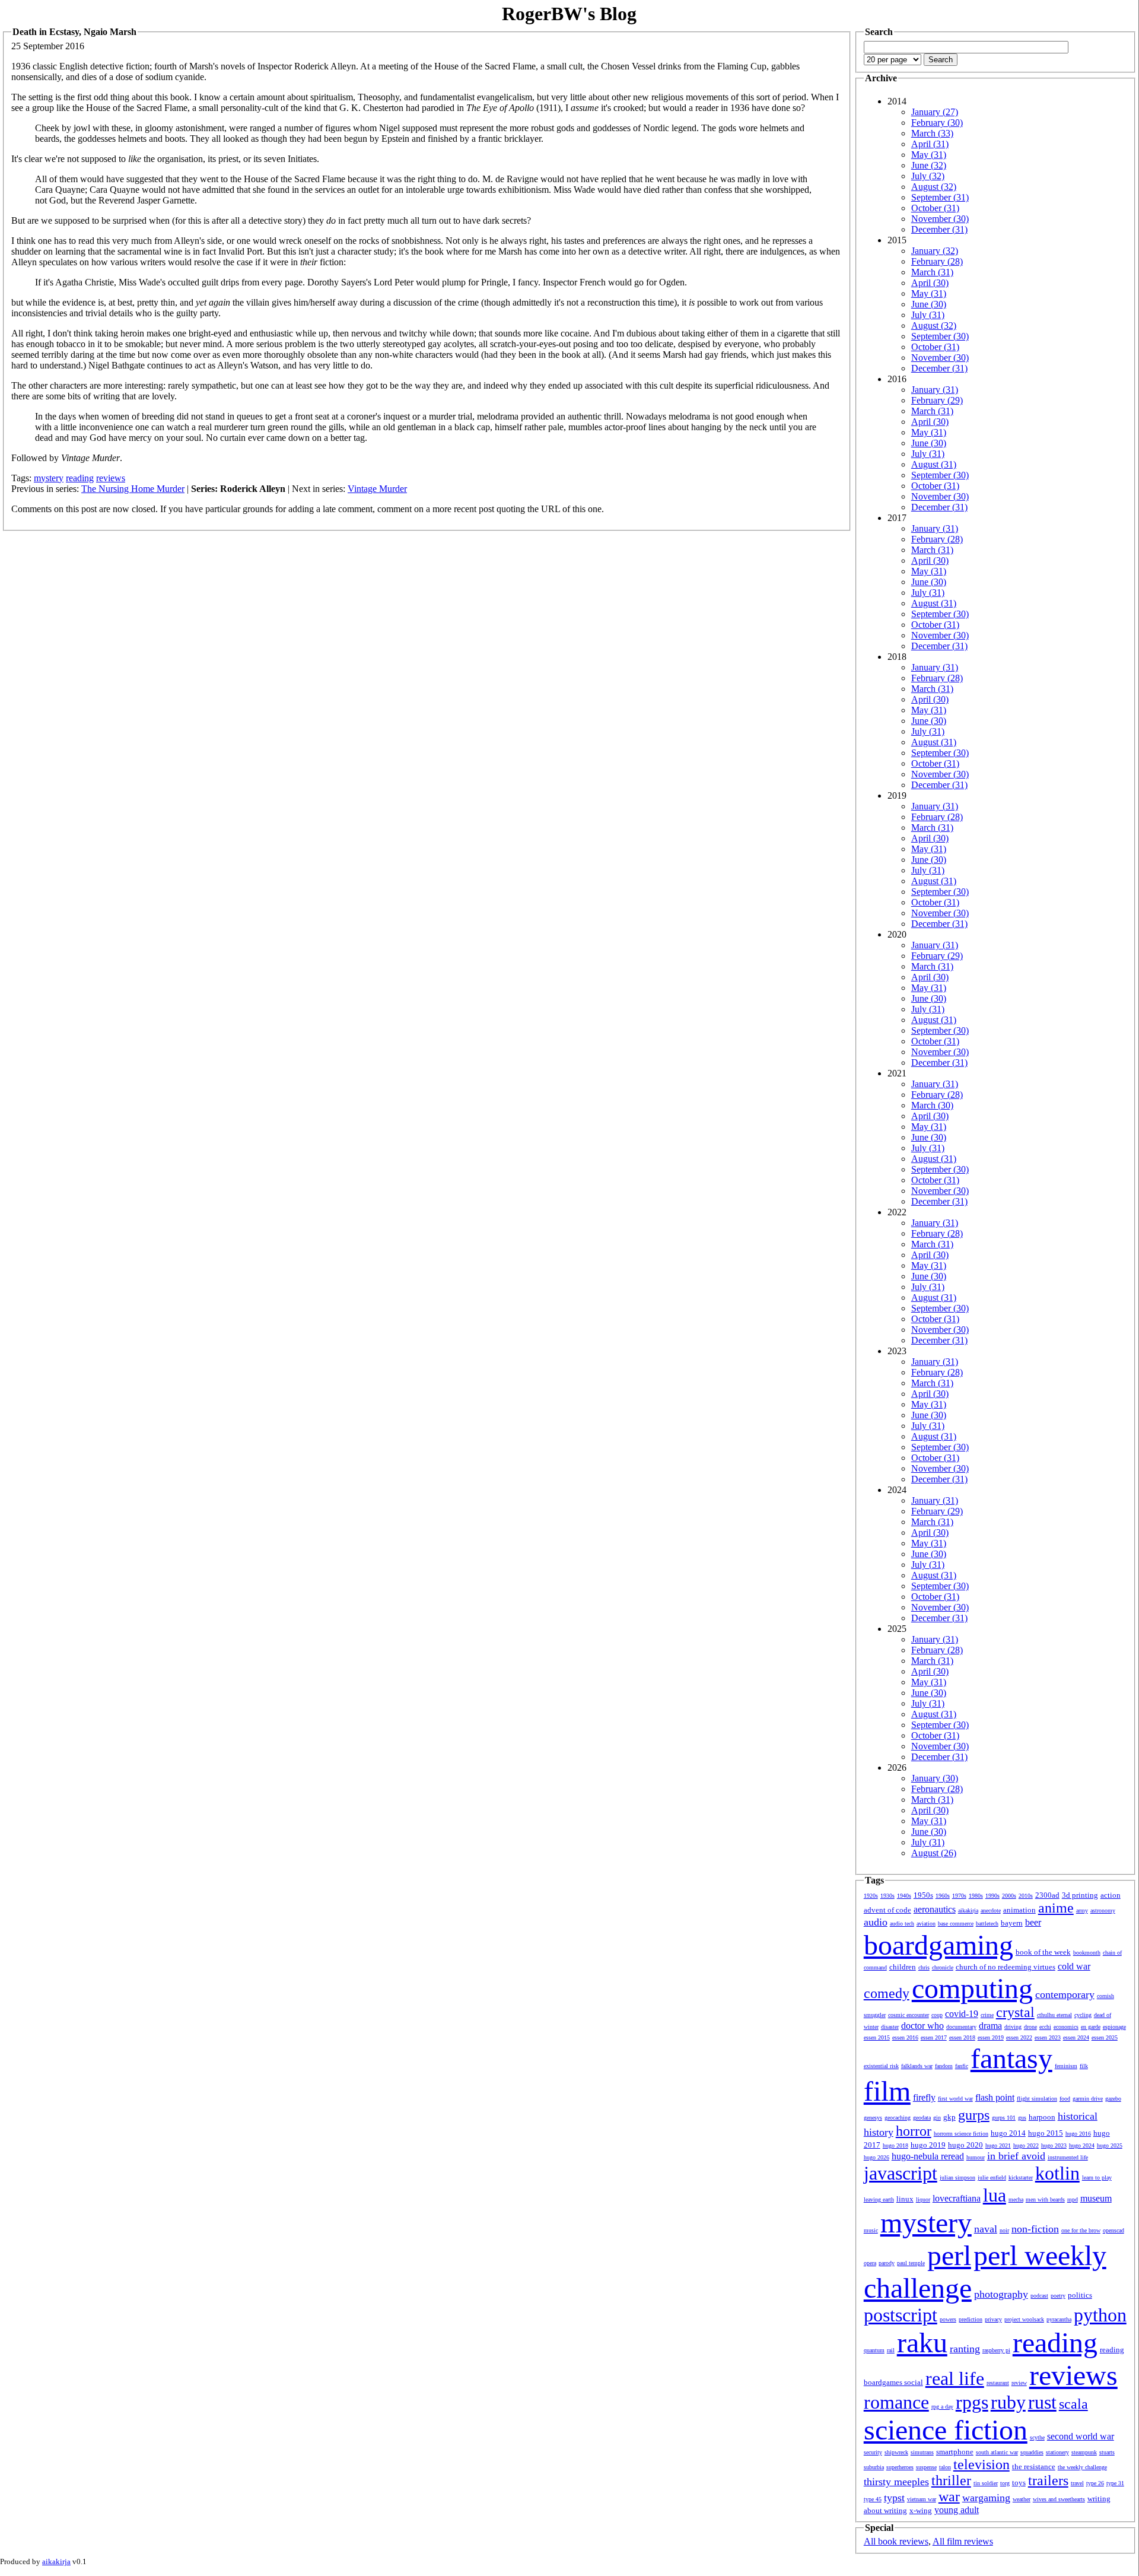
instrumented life (1068, 2157)
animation (1019, 1910)
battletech (987, 1924)
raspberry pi (996, 2350)
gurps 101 (1004, 2118)
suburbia (874, 2467)
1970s (959, 1896)
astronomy (1103, 1910)
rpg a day (942, 2407)
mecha (1016, 2199)
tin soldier (986, 2483)
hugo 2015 (1046, 2133)
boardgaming (938, 1945)
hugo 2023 (1054, 2145)
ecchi (1045, 2027)
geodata (922, 2118)
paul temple (911, 2263)
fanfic (962, 2066)
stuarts (1107, 2452)
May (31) (929, 155)
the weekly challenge (1082, 2467)
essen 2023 (1048, 2037)
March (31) (932, 272)
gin (937, 2118)
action (1111, 1895)
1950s (923, 1895)
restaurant (998, 2383)
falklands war (917, 2066)
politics (1080, 2295)
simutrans (922, 2452)
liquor (923, 2199)
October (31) (935, 208)
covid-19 (962, 2014)
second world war (1081, 2436)
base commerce (956, 1924)
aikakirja (968, 1910)
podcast (1039, 2296)
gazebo (1113, 2099)
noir (1004, 2230)
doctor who (922, 2026)
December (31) (939, 229)
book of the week (1043, 1952)
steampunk (1084, 2452)
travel (1077, 2483)
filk (1084, 2066)
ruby (1008, 2402)
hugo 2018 (895, 2145)
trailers (1048, 2480)
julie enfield (992, 2178)
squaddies (1032, 2452)
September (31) (940, 197)
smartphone (955, 2452)
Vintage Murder (377, 489)
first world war (955, 2099)
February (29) (937, 400)
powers (948, 2319)
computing (972, 1988)
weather (1022, 2499)
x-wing (921, 2510)
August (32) (934, 187)
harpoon (1042, 2117)
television (981, 2464)
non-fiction (1035, 2229)
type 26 (1095, 2483)
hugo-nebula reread (928, 2156)
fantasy (1011, 2058)
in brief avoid (1016, 2156)
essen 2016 (905, 2037)
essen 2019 (991, 2037)
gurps (974, 2115)
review (1019, 2383)
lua (995, 2195)
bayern (1012, 1923)
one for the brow (1081, 2230)
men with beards (1045, 2199)
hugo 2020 (965, 2145)
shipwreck (896, 2452)
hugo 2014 (1008, 2133)
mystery (49, 478)
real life (955, 2378)
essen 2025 (1105, 2037)
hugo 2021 (998, 2145)
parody (887, 2263)
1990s (992, 1896)
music (871, 2230)
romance (896, 2402)
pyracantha (1059, 2319)
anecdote (991, 1910)
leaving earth (879, 2199)
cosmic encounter (909, 2015)
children (903, 1967)
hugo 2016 (1078, 2134)
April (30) (930, 283)
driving (1013, 2027)
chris (924, 1967)
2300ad (1047, 1895)
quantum (874, 2350)
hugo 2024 (1082, 2145)
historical (1078, 2116)
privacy (993, 2319)
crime (987, 2015)
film (887, 2091)
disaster (890, 2027)
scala (1073, 2404)
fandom (944, 2066)
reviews (111, 478)
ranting (965, 2349)
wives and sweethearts (1059, 2499)
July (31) (928, 315)
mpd (1073, 2199)
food (1065, 2099)
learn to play (1097, 2178)
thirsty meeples (896, 2482)
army (1082, 1910)
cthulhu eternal (1054, 2015)
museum (1096, 2198)
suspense (926, 2467)
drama (990, 2026)
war (949, 2496)
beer (1033, 1922)
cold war (1074, 1966)
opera (870, 2263)
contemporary (1065, 1994)
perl (949, 2255)
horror (914, 2131)
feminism (1066, 2066)
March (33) (932, 133)
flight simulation (1037, 2099)
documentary (961, 2027)
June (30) (929, 304)
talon (945, 2467)
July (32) (928, 176)
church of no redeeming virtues (1006, 1967)
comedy (887, 1993)
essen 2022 (1019, 2037)
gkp (949, 2117)
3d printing (1080, 1895)
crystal (1015, 2012)
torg (1005, 2483)
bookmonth (1087, 1953)
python (1100, 2315)
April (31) (930, 144)
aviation (926, 1924)
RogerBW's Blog (569, 14)
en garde (1091, 2027)
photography (1001, 2294)
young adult (957, 2510)
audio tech (902, 1924)
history (879, 2132)
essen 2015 (877, 2037)
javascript (901, 2173)
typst (894, 2498)
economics (1066, 2027)
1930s (887, 1896)
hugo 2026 (876, 2157)
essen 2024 (1076, 2037)
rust (1042, 2402)
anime (1056, 1908)
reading (80, 478)
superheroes (900, 2467)
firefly (924, 2097)
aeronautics (935, 1909)
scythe (1037, 2437)
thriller (951, 2480)
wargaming (986, 2498)
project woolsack (1024, 2319)
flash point (995, 2097)
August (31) (934, 464)
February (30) (937, 123)
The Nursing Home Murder (133, 489)
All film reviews (963, 2541)
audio (876, 1922)
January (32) (935, 251)
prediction (971, 2319)
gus (1022, 2118)
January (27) (935, 112)
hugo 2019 (928, 2145)
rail (891, 2350)
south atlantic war (997, 2452)
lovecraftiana (957, 2198)
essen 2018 (962, 2037)
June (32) (929, 165)
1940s (904, 1896)
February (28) (937, 261)
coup (937, 2015)
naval (986, 2229)
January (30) (935, 1778)
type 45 (873, 2499)
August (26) (934, 1853)
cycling (1083, 2015)
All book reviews (896, 2541)
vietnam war (922, 2499)
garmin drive (1088, 2099)
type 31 (1115, 2483)
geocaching (898, 2118)
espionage (1114, 2027)
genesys (873, 2118)
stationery (1057, 2452)
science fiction (946, 2430)
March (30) (932, 1105)
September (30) (940, 336)
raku (922, 2342)
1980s (976, 1896)
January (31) (935, 390)
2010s (1026, 1896)
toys (1019, 2483)
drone (1030, 2027)
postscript (901, 2315)
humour (976, 2157)
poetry (1058, 2296)
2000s (1009, 1896)
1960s (943, 1896)
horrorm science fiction (961, 2134)
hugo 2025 (1110, 2145)
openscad (1113, 2230)
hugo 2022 (1026, 2145)
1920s (871, 1896)
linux (905, 2199)
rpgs (972, 2402)
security (873, 2452)
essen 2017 (934, 2037)
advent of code (887, 1910)
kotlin (1057, 2173)
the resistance (1034, 2467)
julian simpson (957, 2178)
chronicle (943, 1967)
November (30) (940, 219)
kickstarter (1021, 2178)
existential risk (881, 2066)
